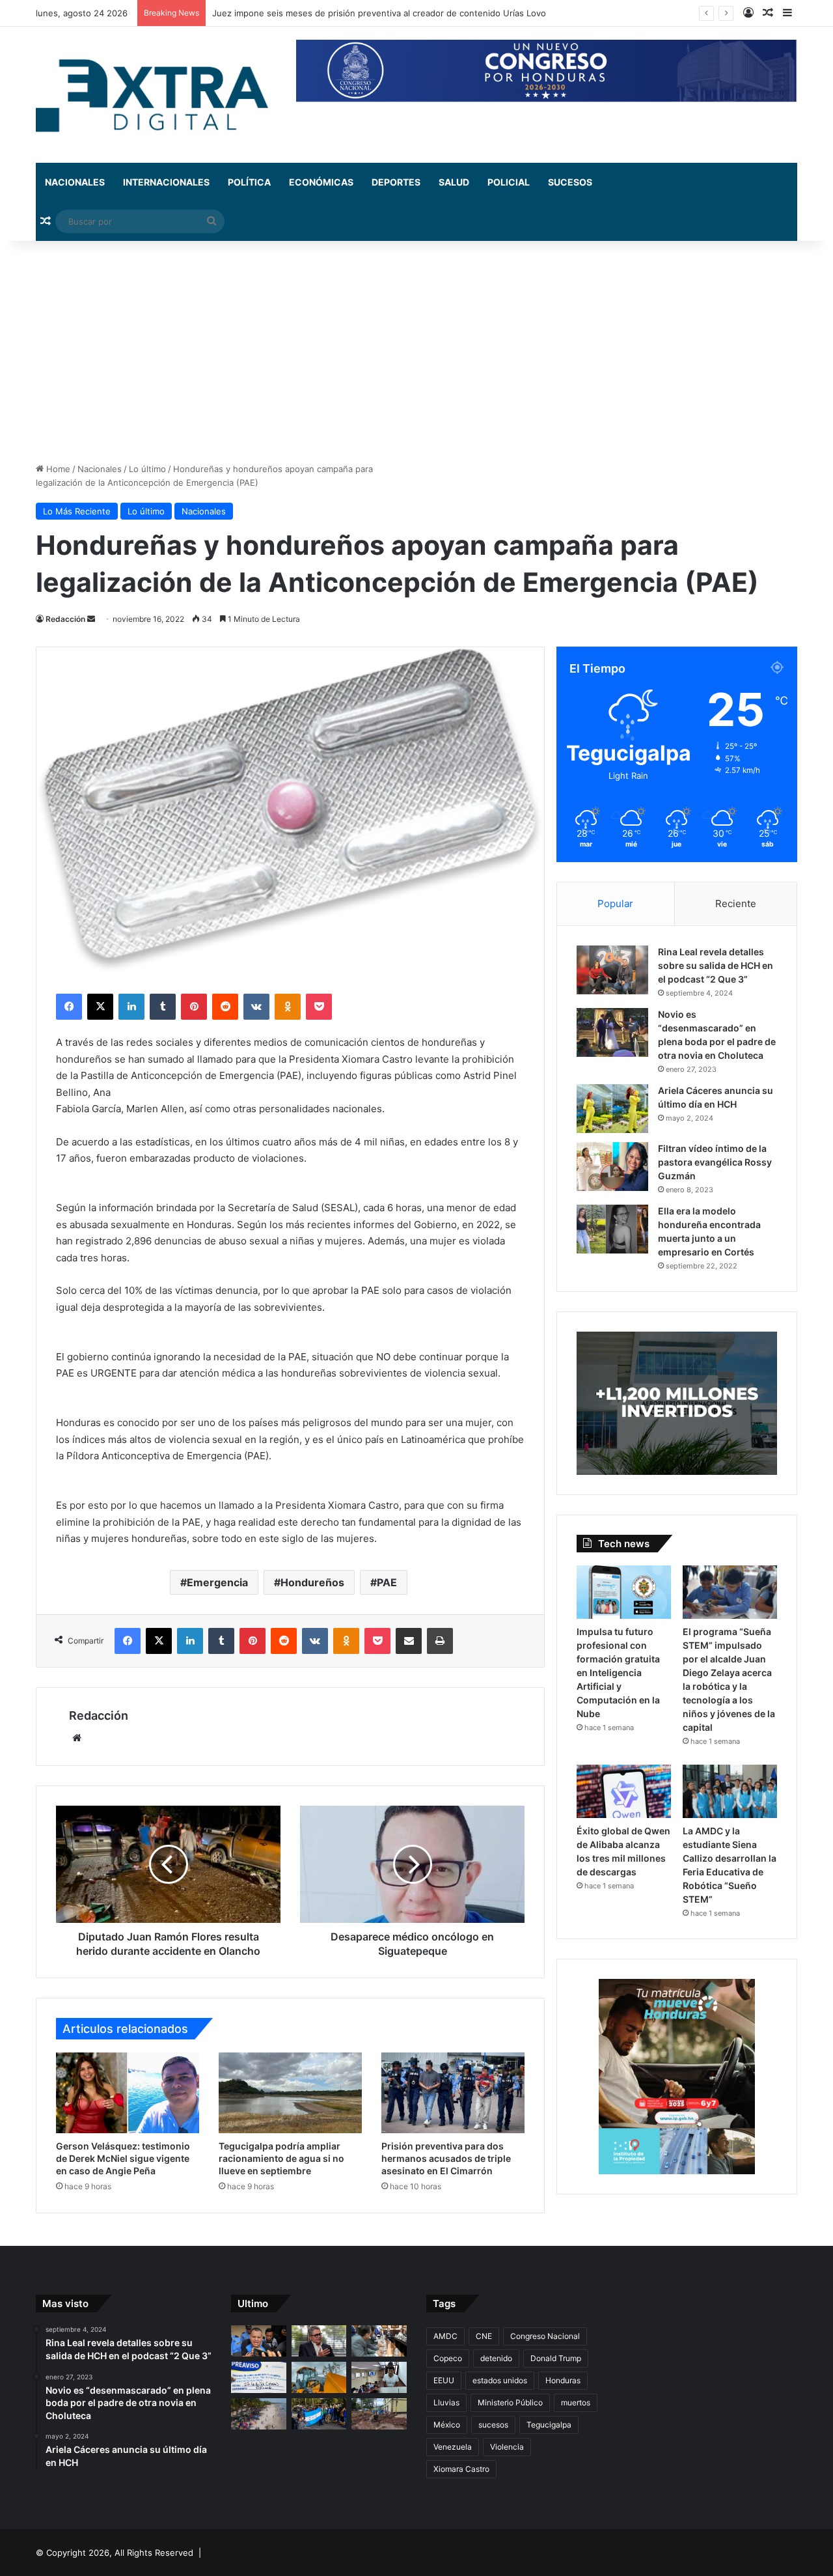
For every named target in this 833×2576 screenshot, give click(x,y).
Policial (509, 182)
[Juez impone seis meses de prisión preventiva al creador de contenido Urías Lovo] (259, 2341)
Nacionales (75, 182)
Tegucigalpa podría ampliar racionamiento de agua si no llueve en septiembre (281, 2158)
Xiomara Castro (461, 2469)
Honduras (563, 2380)
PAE (387, 1582)
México (447, 2425)
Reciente (736, 903)
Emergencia (217, 1582)
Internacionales (166, 182)
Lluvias (446, 2402)
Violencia (507, 2447)
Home (57, 469)
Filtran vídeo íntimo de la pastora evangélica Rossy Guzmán (715, 1162)
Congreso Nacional (545, 2336)
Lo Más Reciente (77, 511)
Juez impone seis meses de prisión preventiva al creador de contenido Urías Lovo (379, 13)
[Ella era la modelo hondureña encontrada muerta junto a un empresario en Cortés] (612, 1229)
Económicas (321, 182)
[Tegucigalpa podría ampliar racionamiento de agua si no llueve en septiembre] (290, 2093)
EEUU (444, 2380)
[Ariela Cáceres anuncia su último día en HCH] (612, 1109)
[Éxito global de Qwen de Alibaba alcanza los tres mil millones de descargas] (624, 1791)
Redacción (65, 619)
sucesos (493, 2425)
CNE (484, 2336)
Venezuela (453, 2447)
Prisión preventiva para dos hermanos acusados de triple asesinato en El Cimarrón (446, 2158)
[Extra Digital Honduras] (156, 95)
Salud (454, 182)
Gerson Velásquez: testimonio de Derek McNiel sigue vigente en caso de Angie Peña (123, 2158)
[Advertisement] (416, 352)
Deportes (396, 182)
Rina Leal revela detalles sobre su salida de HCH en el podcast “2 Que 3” (716, 965)
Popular (615, 903)
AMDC (445, 2336)
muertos (576, 2402)
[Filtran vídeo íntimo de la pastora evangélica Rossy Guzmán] (612, 1167)
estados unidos (500, 2380)
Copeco (448, 2358)
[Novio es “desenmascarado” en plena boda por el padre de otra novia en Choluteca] (612, 1032)
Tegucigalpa (549, 2425)
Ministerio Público (510, 2402)
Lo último (147, 469)
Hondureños (312, 1582)
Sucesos (570, 182)
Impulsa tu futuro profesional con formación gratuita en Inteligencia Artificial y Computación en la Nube (618, 1673)
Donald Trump (556, 2358)
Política (249, 182)
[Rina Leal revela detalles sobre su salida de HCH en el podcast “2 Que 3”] (612, 970)
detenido (496, 2358)
